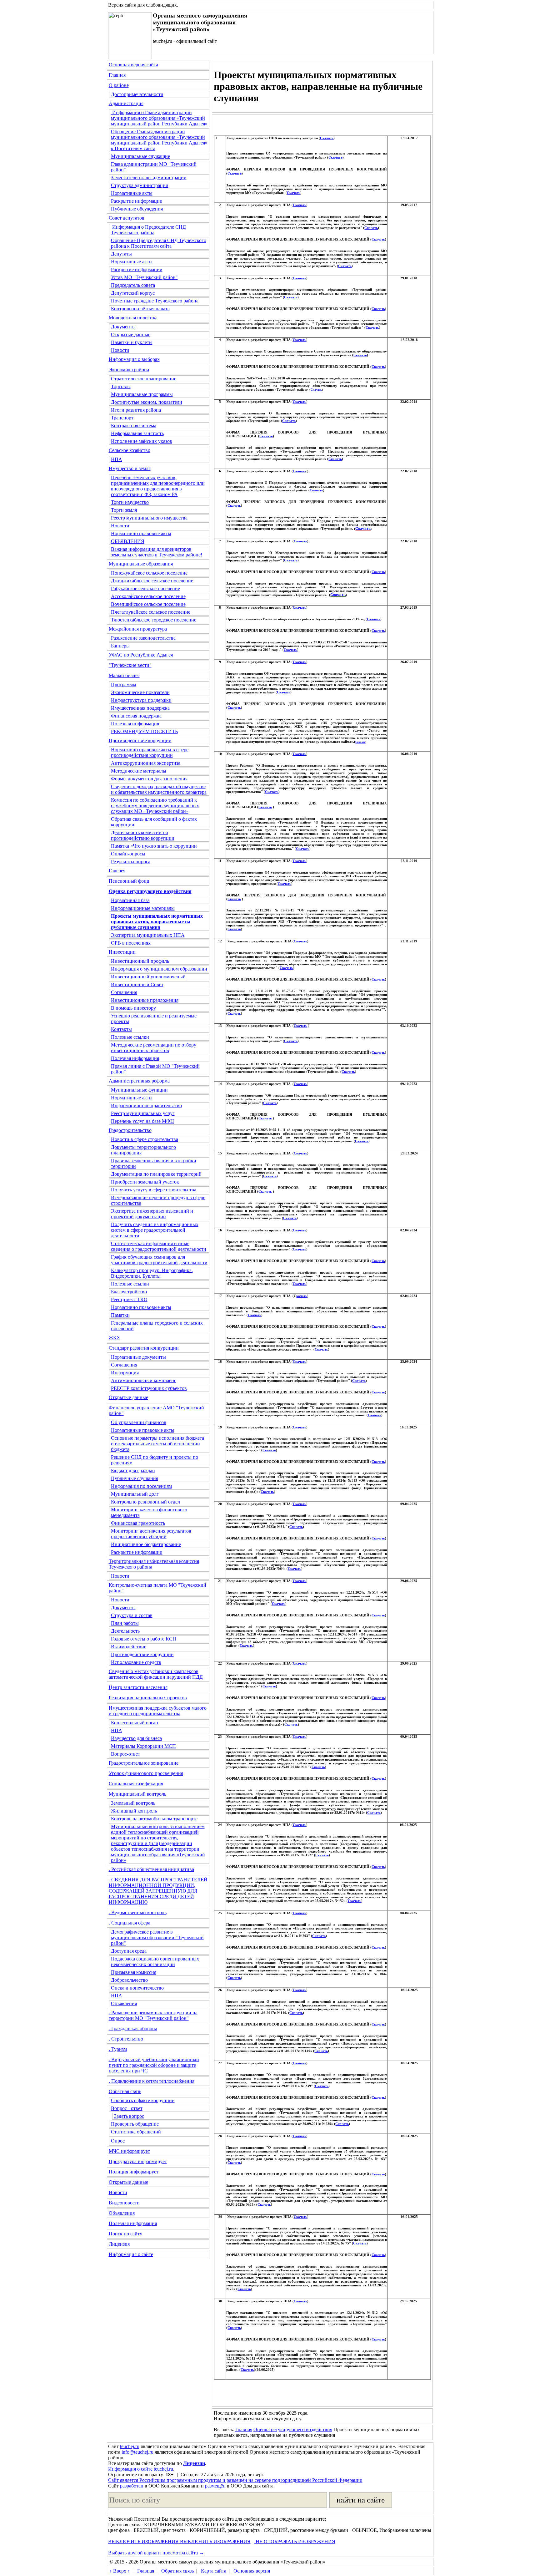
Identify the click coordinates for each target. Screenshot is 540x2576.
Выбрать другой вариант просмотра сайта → (156, 2553)
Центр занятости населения (138, 1687)
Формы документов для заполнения (149, 779)
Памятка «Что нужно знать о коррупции (154, 846)
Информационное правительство (146, 1105)
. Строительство (126, 2039)
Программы (124, 685)
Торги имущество (130, 502)
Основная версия (251, 2571)
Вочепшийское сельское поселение (148, 604)
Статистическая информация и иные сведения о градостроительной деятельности (159, 1246)
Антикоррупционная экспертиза (146, 763)
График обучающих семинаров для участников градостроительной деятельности (159, 1260)
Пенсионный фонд (129, 881)
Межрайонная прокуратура (138, 629)
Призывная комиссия (134, 1972)
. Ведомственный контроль (138, 1912)
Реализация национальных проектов (148, 1698)
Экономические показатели (140, 692)
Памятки (120, 1315)
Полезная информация (135, 724)
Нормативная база (130, 900)
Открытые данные (131, 335)
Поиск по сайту (125, 2234)
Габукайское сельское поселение (145, 588)
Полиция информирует (134, 2172)
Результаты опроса (131, 862)
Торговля (121, 386)
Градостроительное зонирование (144, 1763)
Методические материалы (139, 771)
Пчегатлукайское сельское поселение (151, 612)
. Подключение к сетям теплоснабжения (152, 2081)
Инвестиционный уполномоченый (148, 977)
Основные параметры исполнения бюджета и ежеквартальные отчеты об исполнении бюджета (157, 1444)
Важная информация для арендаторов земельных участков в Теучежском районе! (157, 552)
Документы (123, 327)
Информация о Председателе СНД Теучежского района (148, 230)
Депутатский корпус (133, 293)
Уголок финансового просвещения (146, 1773)
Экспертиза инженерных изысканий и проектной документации (152, 1214)
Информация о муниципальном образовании (159, 969)
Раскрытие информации (137, 201)
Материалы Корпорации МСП (143, 1746)
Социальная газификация (136, 1784)
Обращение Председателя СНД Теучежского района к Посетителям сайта (159, 243)
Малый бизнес (124, 675)
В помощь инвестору (133, 1008)
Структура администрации (140, 185)
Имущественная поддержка (140, 708)
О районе (119, 85)
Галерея (117, 871)
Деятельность (125, 1631)
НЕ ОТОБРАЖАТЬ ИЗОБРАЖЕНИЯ (295, 2541)
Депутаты (121, 254)
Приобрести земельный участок (145, 1182)
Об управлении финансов (139, 1422)
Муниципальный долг (135, 1494)
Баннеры (120, 646)
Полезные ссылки (130, 1037)
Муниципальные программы (142, 394)
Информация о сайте (131, 2254)
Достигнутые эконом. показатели (147, 402)
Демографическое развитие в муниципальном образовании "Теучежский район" (157, 1937)
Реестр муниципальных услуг (143, 1113)
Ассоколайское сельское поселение (148, 596)
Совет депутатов (127, 218)
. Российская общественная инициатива (151, 1869)
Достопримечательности (137, 94)
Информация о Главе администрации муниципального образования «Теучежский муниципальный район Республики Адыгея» (159, 118)
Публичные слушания (135, 1478)
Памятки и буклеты (132, 342)
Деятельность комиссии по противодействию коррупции (143, 835)
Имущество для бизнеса (136, 1738)
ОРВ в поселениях (131, 943)
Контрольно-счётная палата (140, 309)
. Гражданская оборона (133, 2028)
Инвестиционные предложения (145, 1000)
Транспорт (122, 418)
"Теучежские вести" (130, 665)
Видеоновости (124, 2203)
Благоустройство (129, 1292)
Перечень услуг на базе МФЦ (142, 1121)
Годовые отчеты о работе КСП (144, 1639)
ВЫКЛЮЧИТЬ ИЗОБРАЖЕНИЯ (143, 2541)
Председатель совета (133, 285)
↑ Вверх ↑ (120, 2571)
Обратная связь (125, 2091)
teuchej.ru (130, 2446)
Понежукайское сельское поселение (149, 573)
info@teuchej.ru (137, 2452)
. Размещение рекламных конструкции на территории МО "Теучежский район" (153, 2015)
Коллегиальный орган (135, 1723)
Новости (120, 350)
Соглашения (124, 992)
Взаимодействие (129, 1647)
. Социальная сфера (130, 1923)
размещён (215, 2486)
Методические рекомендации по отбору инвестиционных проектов (154, 1048)
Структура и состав (132, 1615)
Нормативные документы (138, 1357)
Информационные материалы (143, 908)
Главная (117, 75)
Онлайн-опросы (128, 854)
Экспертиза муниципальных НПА (148, 935)
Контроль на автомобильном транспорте (154, 1819)
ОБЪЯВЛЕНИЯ (128, 541)
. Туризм (118, 2049)
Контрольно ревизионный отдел (145, 1502)
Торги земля (124, 510)
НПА (117, 459)
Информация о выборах (134, 359)
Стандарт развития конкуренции (144, 1348)
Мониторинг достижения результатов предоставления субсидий (151, 1534)
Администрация (126, 103)
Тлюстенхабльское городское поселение (154, 620)
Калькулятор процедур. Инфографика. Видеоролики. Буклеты (152, 1273)
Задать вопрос (129, 2116)
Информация (125, 1373)
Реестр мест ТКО (129, 1299)
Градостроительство (130, 1130)
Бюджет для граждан (133, 1471)
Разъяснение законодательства (143, 638)
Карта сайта (213, 2571)
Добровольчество (129, 1980)
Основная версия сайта (133, 65)
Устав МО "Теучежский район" (144, 277)
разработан (132, 2486)
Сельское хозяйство (130, 450)
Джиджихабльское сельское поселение (152, 581)
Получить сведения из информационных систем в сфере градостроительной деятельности (155, 1230)
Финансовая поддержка (136, 716)
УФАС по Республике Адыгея (141, 655)
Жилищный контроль (134, 1811)
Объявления (124, 2003)
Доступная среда (129, 1951)
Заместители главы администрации (149, 177)
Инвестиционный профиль (140, 961)
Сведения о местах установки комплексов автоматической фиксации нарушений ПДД (156, 1674)
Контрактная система (134, 426)
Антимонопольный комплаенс (144, 1380)
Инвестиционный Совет (137, 984)
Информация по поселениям (141, 1486)
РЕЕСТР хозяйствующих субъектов (149, 1388)
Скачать (327, 138)
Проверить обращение (135, 2124)
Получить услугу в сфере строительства (154, 1190)
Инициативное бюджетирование (146, 1544)
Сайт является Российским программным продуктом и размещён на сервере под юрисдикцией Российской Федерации (235, 2480)
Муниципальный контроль (137, 1794)
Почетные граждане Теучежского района (155, 301)
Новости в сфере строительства (145, 1139)
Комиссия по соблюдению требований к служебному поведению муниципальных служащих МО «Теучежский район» (155, 806)
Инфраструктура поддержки (141, 700)
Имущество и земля (130, 468)
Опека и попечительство (137, 1988)
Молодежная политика (133, 318)
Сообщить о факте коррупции (143, 2100)
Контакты (121, 1029)
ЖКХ (115, 1338)
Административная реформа (139, 1081)
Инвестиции (122, 952)
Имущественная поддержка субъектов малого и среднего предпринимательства (158, 1711)
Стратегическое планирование (144, 379)
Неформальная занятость (137, 433)
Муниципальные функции (139, 1090)
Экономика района (129, 370)
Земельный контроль (133, 1803)
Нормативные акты (132, 193)
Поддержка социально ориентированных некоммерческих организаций (155, 1962)
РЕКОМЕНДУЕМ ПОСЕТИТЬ (144, 731)
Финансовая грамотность (138, 1523)
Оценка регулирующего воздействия (293, 2429)
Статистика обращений (136, 2132)
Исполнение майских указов (142, 441)
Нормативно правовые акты (141, 533)
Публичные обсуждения (137, 209)
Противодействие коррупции (140, 740)
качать (302, 1296)
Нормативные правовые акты (143, 1430)
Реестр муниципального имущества (149, 518)
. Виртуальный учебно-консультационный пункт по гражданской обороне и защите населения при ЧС (154, 2065)
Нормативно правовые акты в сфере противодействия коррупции (150, 752)
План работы (125, 1623)
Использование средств (136, 1662)
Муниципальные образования (141, 564)
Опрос (118, 2141)
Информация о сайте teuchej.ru (141, 2469)
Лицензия (119, 2244)
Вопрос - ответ (127, 2108)
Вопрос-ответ (125, 1754)
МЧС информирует (129, 2151)
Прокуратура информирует (138, 2161)
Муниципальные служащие (140, 156)
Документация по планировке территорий (156, 1174)
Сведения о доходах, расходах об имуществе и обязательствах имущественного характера (159, 789)
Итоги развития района (136, 410)
